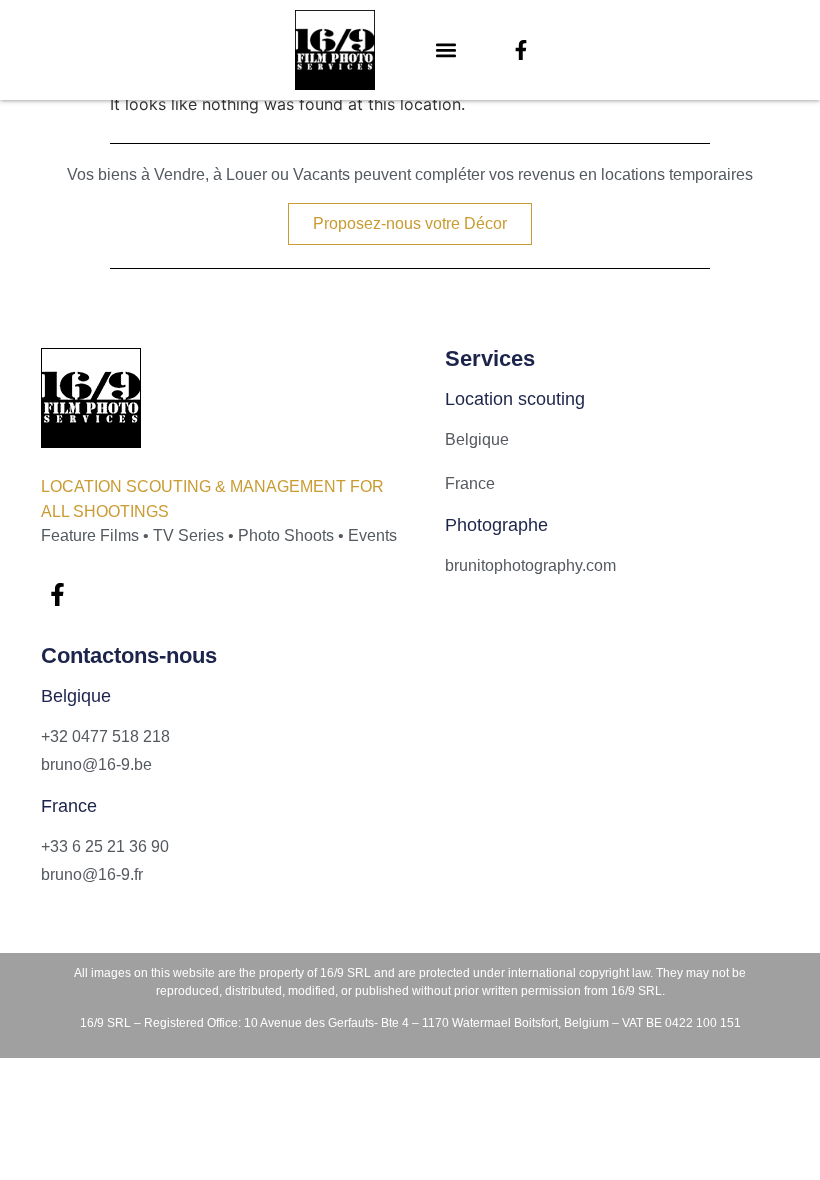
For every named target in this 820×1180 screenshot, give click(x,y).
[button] (446, 50)
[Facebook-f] (521, 50)
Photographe (496, 525)
